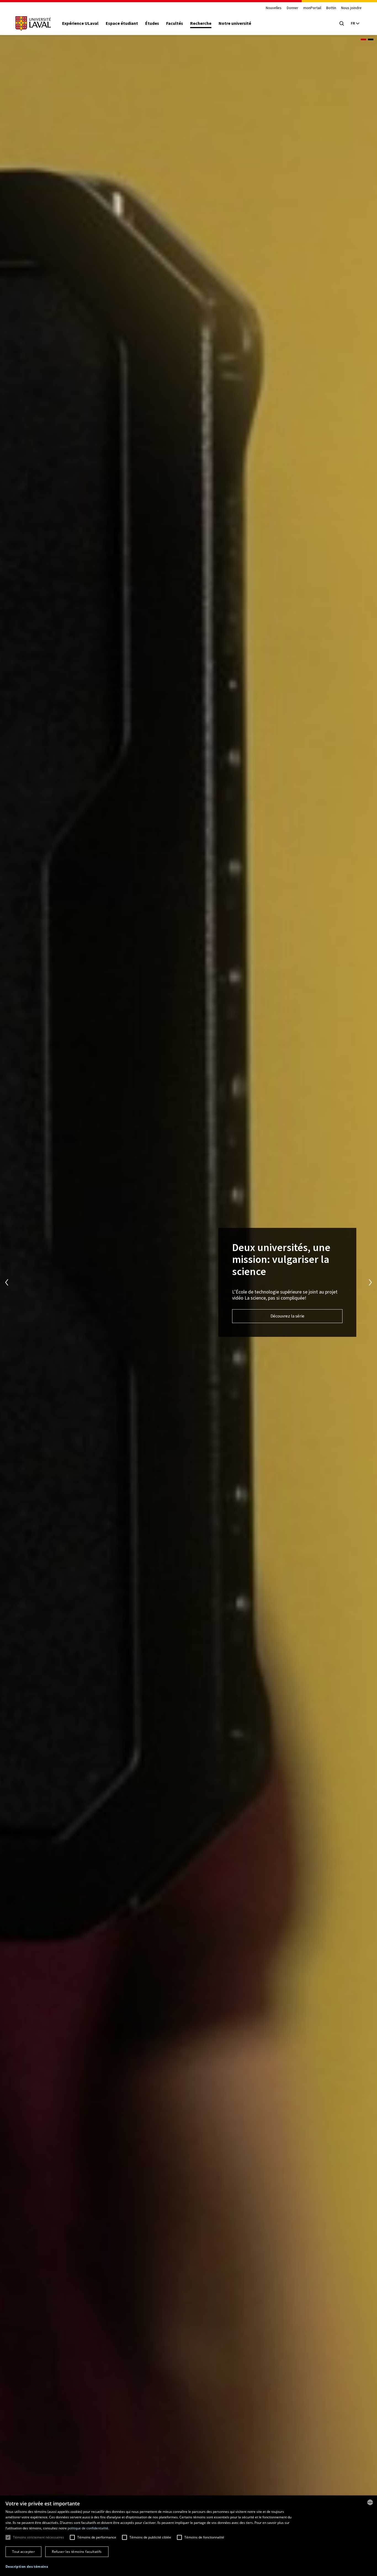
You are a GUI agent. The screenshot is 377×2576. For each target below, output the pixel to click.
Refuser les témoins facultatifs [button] (77, 2552)
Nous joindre (351, 8)
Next (370, 1282)
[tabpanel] (189, 1282)
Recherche (201, 23)
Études (152, 23)
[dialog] (189, 2536)
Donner (293, 8)
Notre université (235, 23)
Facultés (175, 23)
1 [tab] (363, 39)
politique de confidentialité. (88, 2528)
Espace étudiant (122, 23)
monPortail (312, 8)
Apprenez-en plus (90, 1310)
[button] (27, 2567)
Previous (7, 1282)
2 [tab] (371, 39)
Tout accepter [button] (23, 2552)
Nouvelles (274, 8)
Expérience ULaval (80, 23)
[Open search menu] (342, 23)
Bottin (331, 8)
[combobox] (370, 2502)
